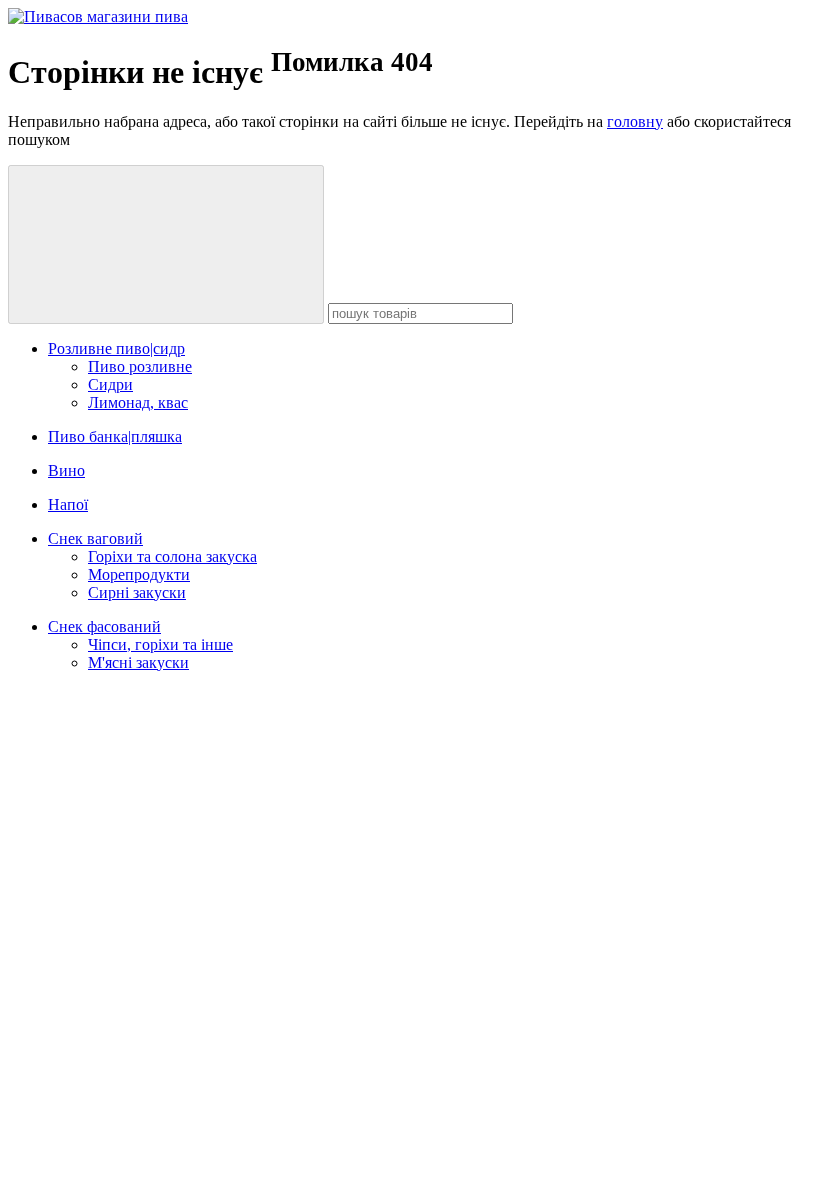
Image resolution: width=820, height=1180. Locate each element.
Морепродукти (139, 574)
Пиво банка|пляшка (115, 436)
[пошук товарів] (166, 244)
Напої (68, 504)
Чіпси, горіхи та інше (160, 644)
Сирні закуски (137, 592)
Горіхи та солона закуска (172, 556)
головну (635, 121)
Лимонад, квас (138, 402)
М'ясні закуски (138, 662)
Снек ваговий (95, 538)
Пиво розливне (140, 366)
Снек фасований (104, 626)
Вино (66, 470)
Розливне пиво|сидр (116, 348)
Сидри (110, 384)
